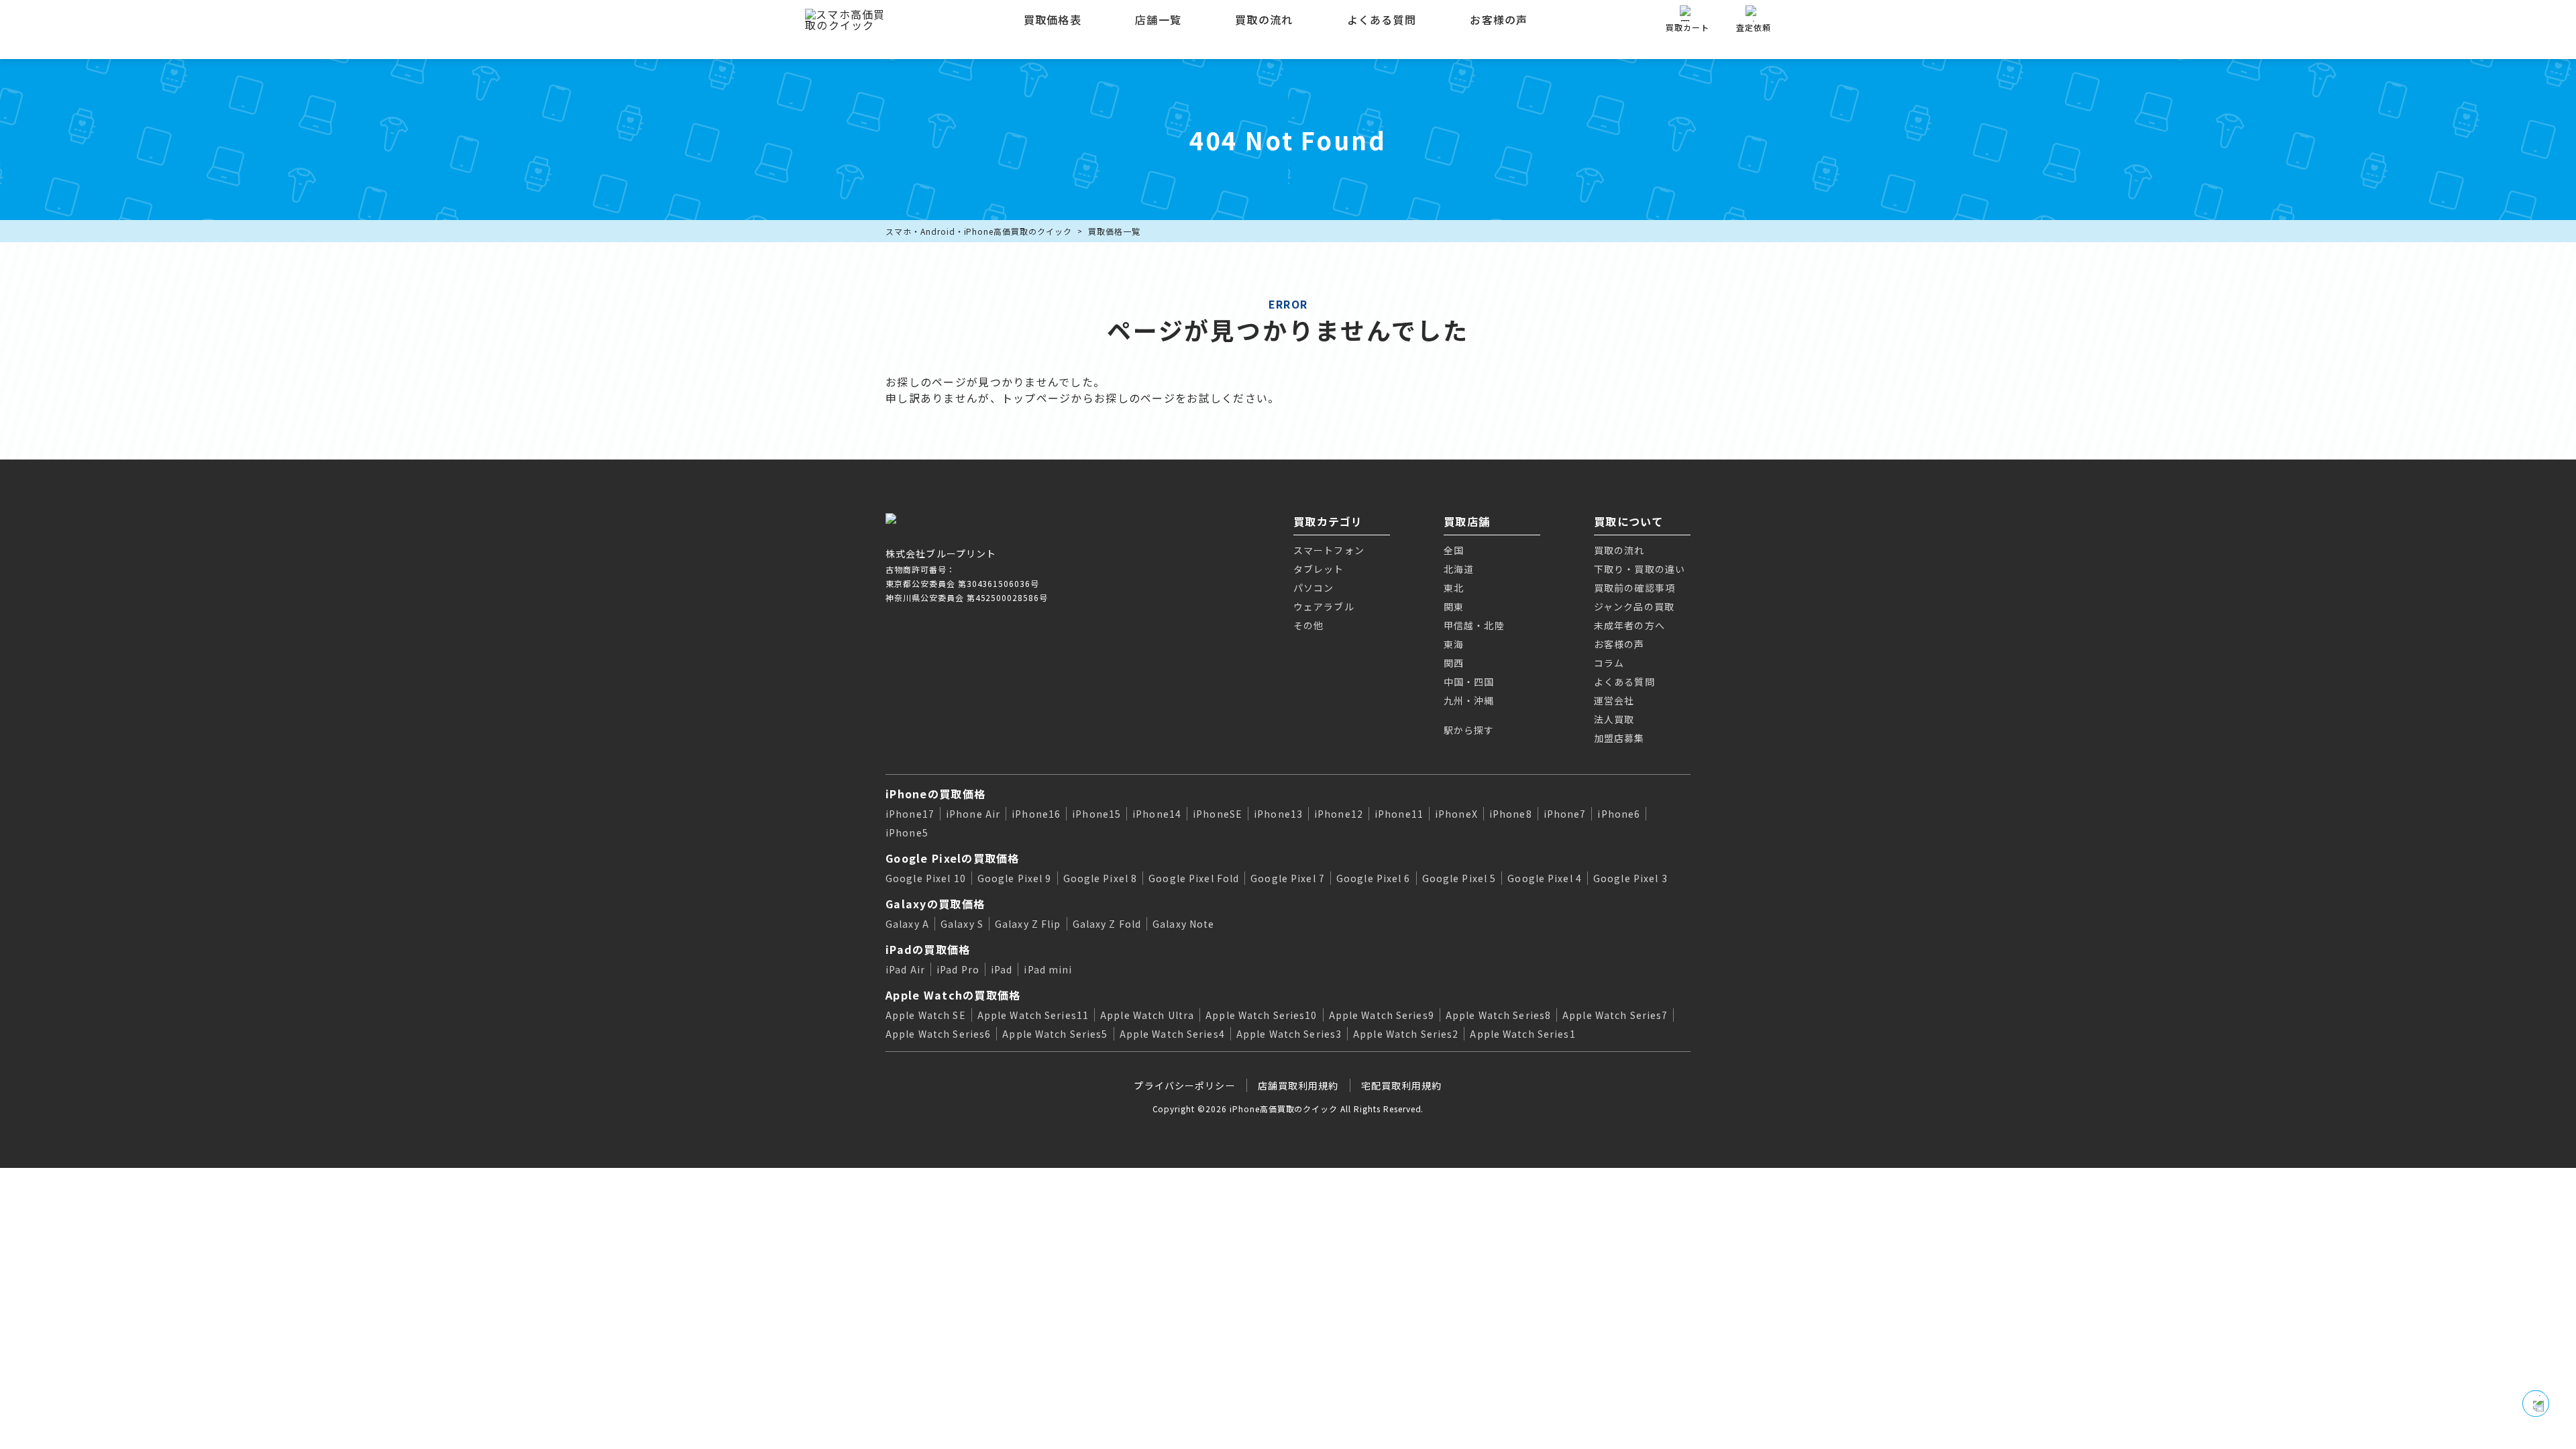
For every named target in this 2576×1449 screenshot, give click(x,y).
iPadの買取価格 (928, 949)
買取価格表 (1053, 19)
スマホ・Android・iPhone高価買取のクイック (979, 231)
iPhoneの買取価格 (935, 794)
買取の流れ (1264, 19)
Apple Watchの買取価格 (953, 995)
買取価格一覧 (1114, 231)
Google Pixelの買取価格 (953, 858)
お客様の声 (1499, 19)
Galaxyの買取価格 (935, 904)
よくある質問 (1382, 19)
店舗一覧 (1158, 19)
